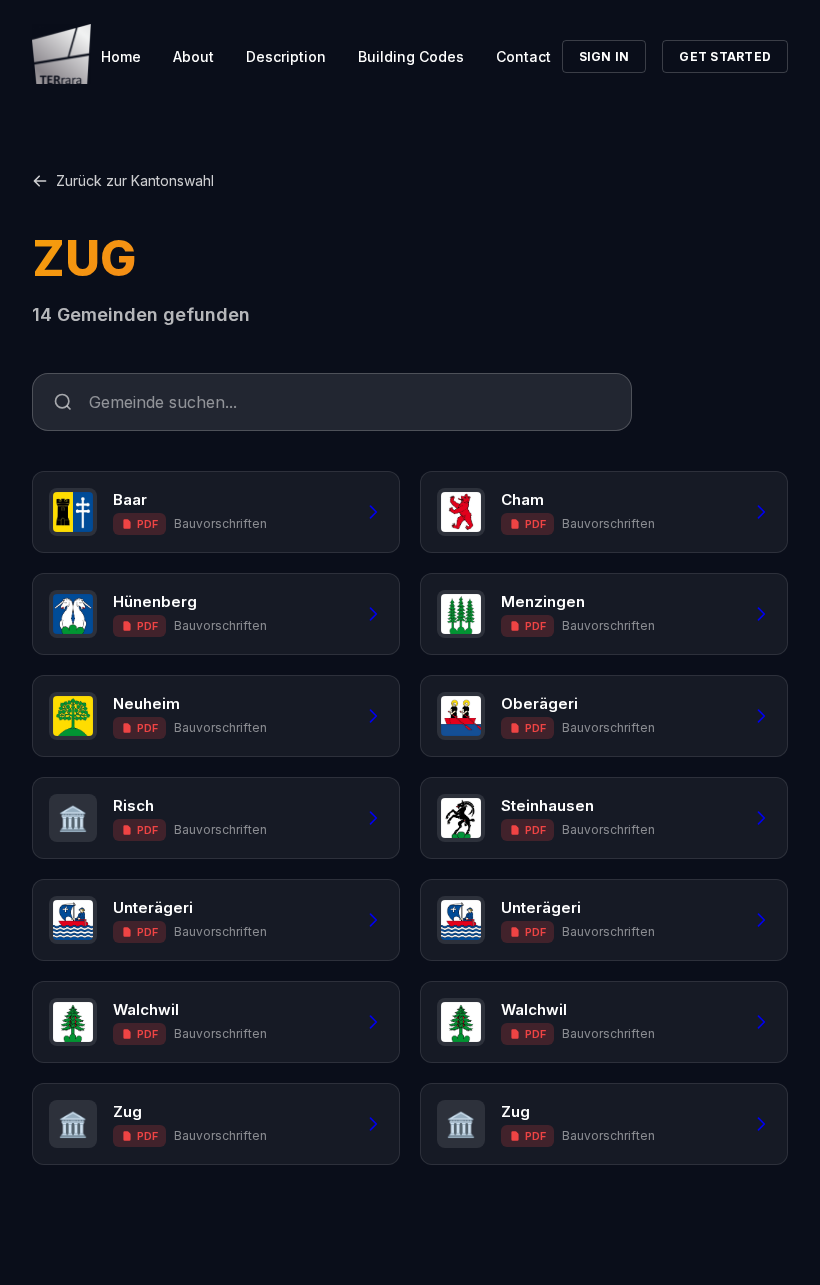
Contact (523, 56)
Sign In (604, 56)
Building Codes (411, 56)
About (193, 56)
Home (121, 56)
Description (286, 56)
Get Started (725, 56)
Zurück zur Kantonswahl (135, 180)
